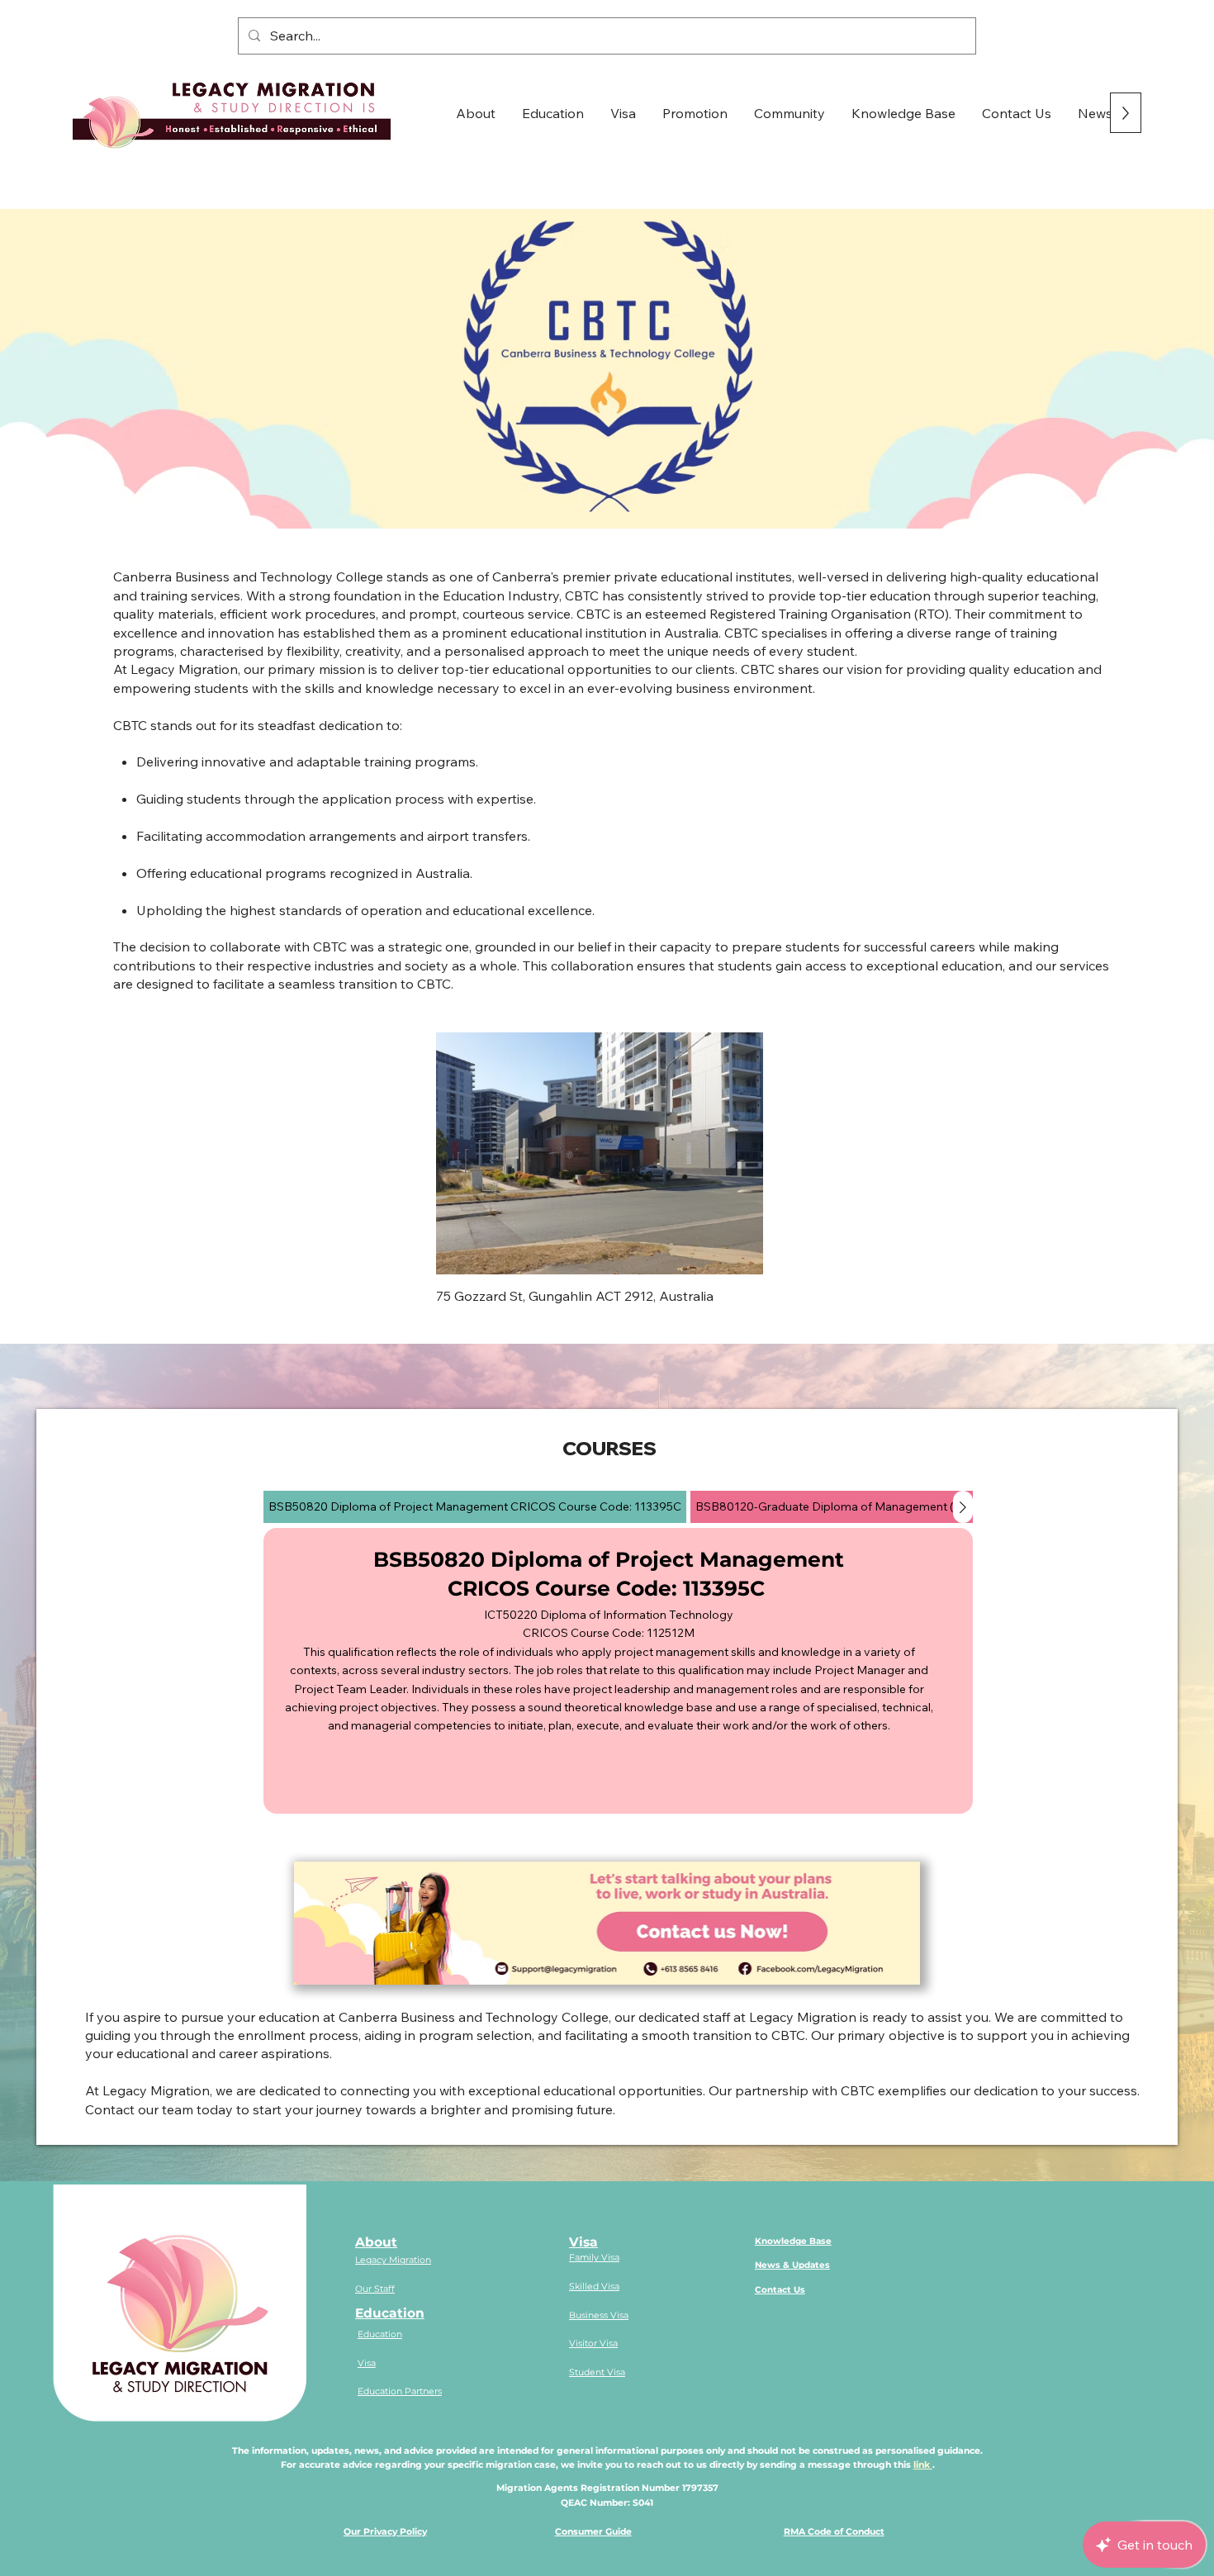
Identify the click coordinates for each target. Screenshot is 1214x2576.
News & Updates (792, 2265)
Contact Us (780, 2290)
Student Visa (597, 2372)
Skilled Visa (594, 2287)
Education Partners (400, 2391)
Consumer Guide (593, 2532)
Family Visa (594, 2258)
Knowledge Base (793, 2241)
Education (390, 2313)
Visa (367, 2363)
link (923, 2465)
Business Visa (599, 2315)
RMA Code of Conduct (834, 2532)
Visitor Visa (593, 2344)
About (376, 2242)
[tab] (475, 1507)
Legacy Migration (393, 2260)
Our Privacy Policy (385, 2532)
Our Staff (375, 2289)
